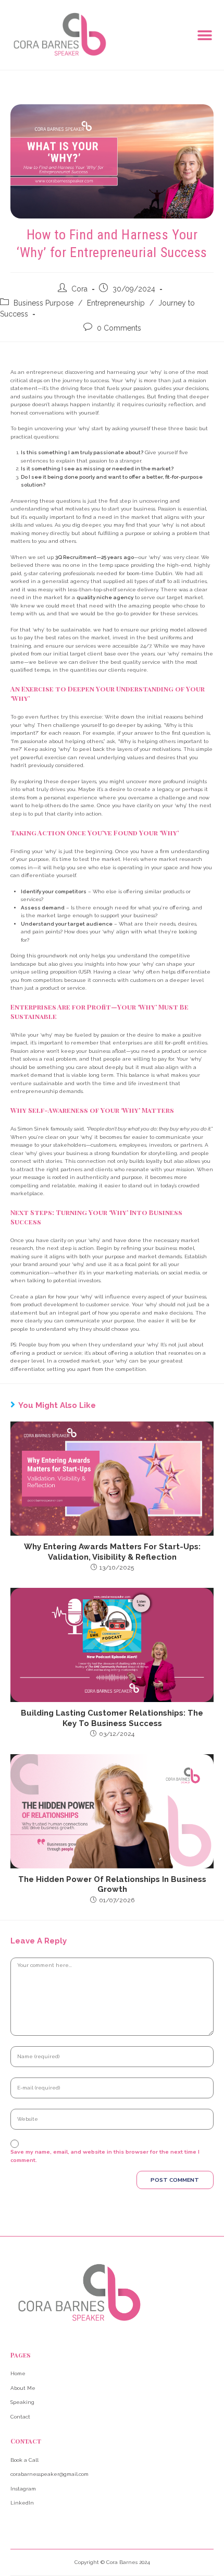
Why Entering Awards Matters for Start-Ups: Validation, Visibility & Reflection (112, 1552)
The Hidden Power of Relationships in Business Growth (112, 1885)
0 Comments (119, 328)
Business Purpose (43, 303)
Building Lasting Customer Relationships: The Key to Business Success (112, 1718)
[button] (204, 36)
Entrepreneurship (116, 303)
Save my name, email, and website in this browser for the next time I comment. (105, 2156)
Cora (79, 289)
